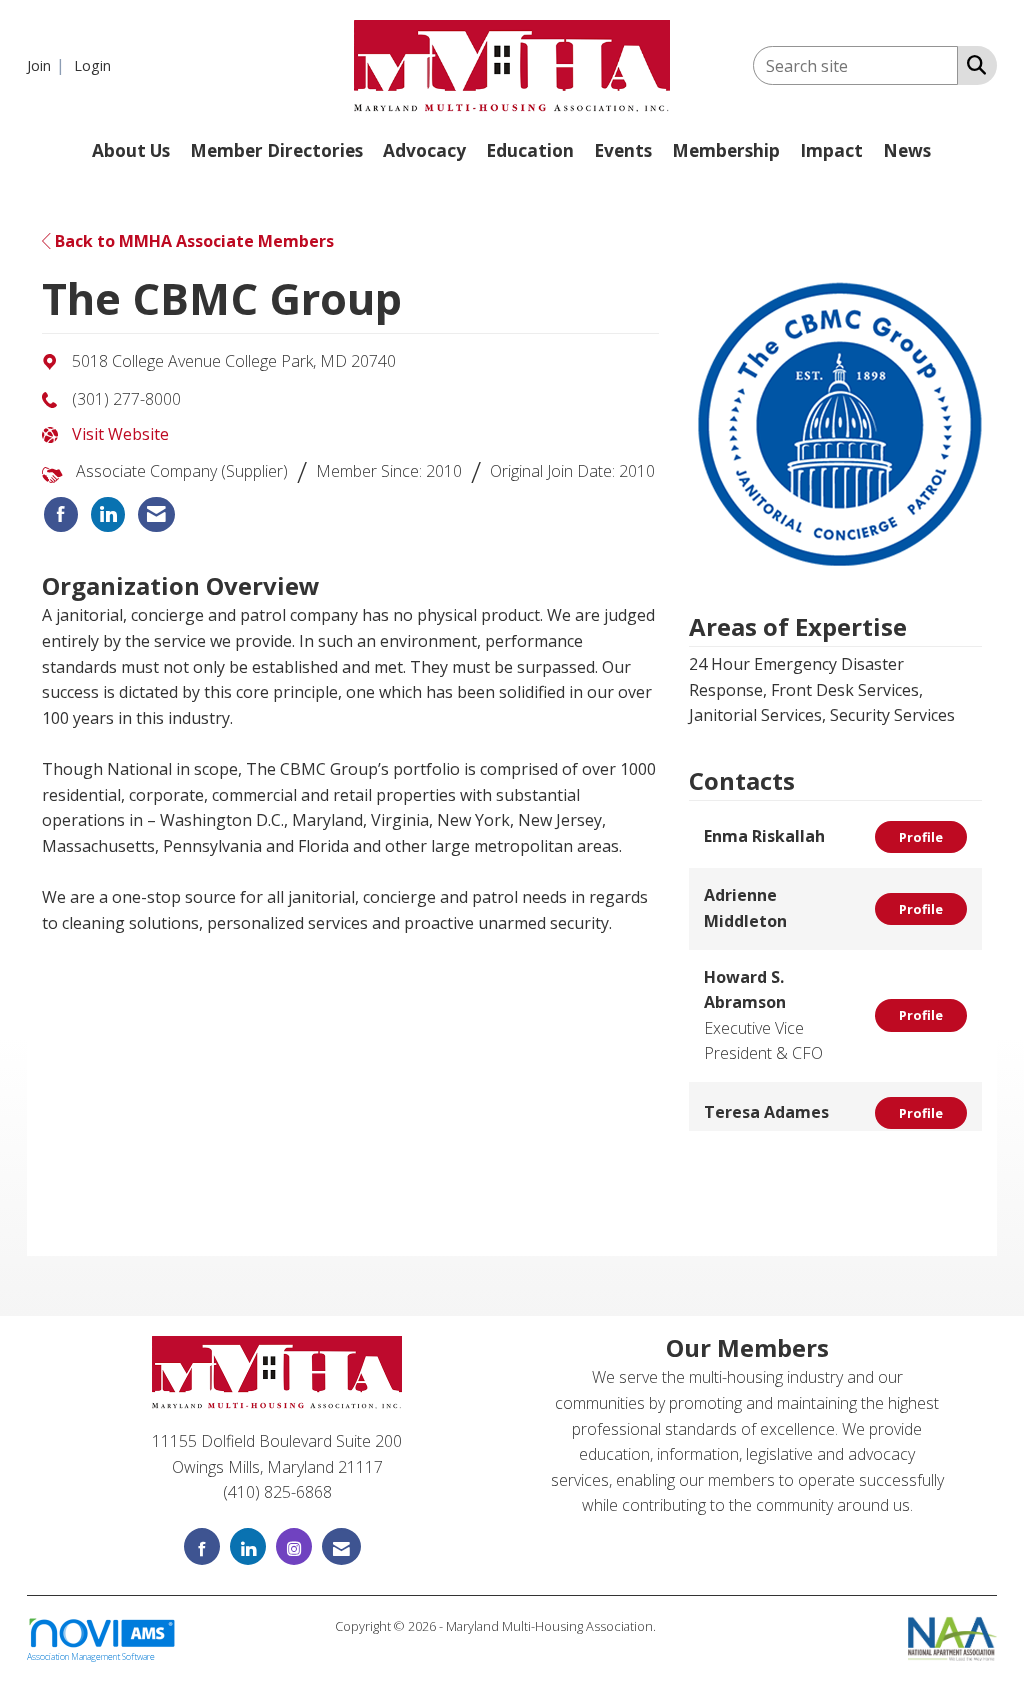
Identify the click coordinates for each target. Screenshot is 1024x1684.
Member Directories (276, 150)
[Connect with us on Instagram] (294, 1546)
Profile (921, 837)
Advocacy (424, 150)
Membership (726, 150)
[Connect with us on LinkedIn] (248, 1546)
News (907, 150)
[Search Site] (972, 64)
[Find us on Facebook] (202, 1546)
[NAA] (952, 1637)
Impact (831, 150)
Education (530, 150)
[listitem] (48, 65)
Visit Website (120, 434)
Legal (674, 1626)
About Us (131, 150)
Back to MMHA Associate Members (192, 241)
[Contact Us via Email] (341, 1546)
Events (623, 150)
